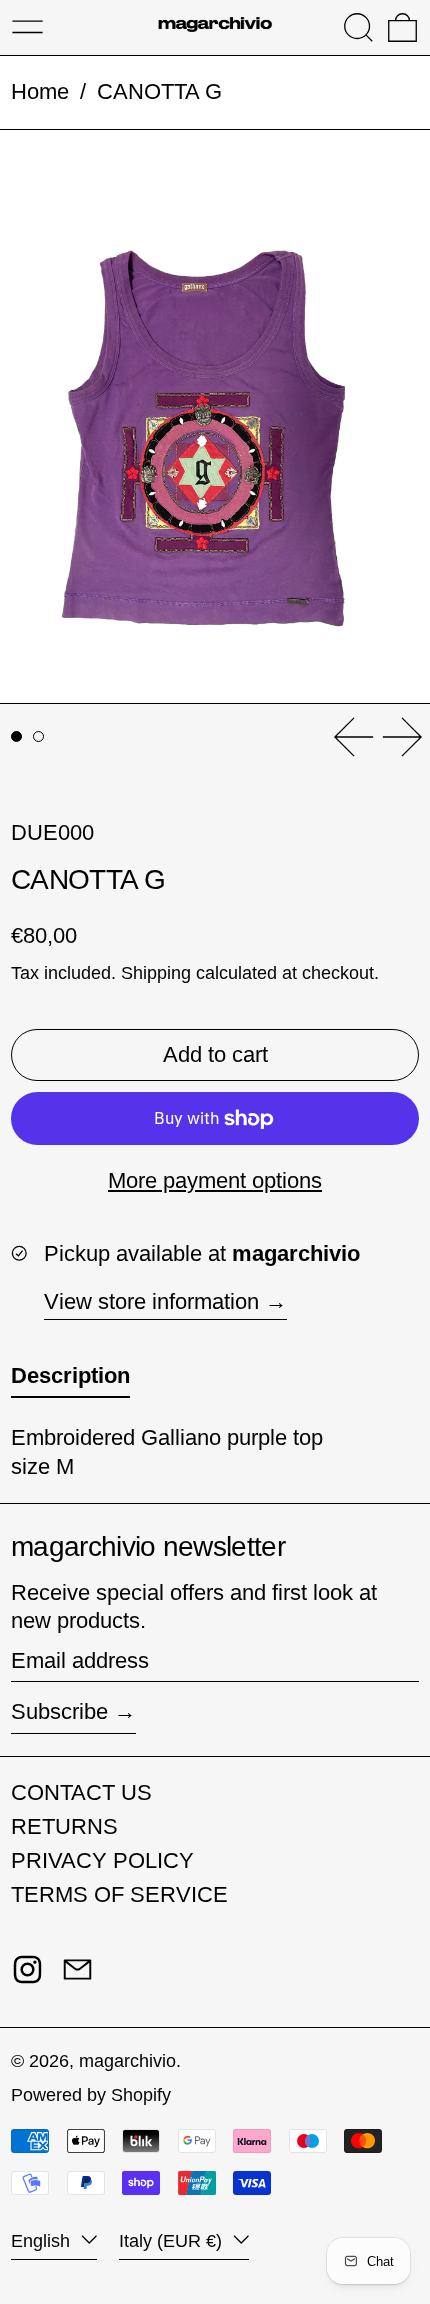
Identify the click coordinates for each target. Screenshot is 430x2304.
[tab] (16, 736)
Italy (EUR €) (173, 2241)
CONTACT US (81, 1792)
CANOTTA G (159, 91)
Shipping (156, 973)
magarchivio (127, 2061)
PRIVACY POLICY (102, 1860)
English (43, 2241)
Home (40, 91)
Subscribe (59, 1711)
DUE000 (52, 832)
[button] (358, 27)
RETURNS (64, 1826)
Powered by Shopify (91, 2095)
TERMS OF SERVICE (119, 1894)
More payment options (215, 1180)
